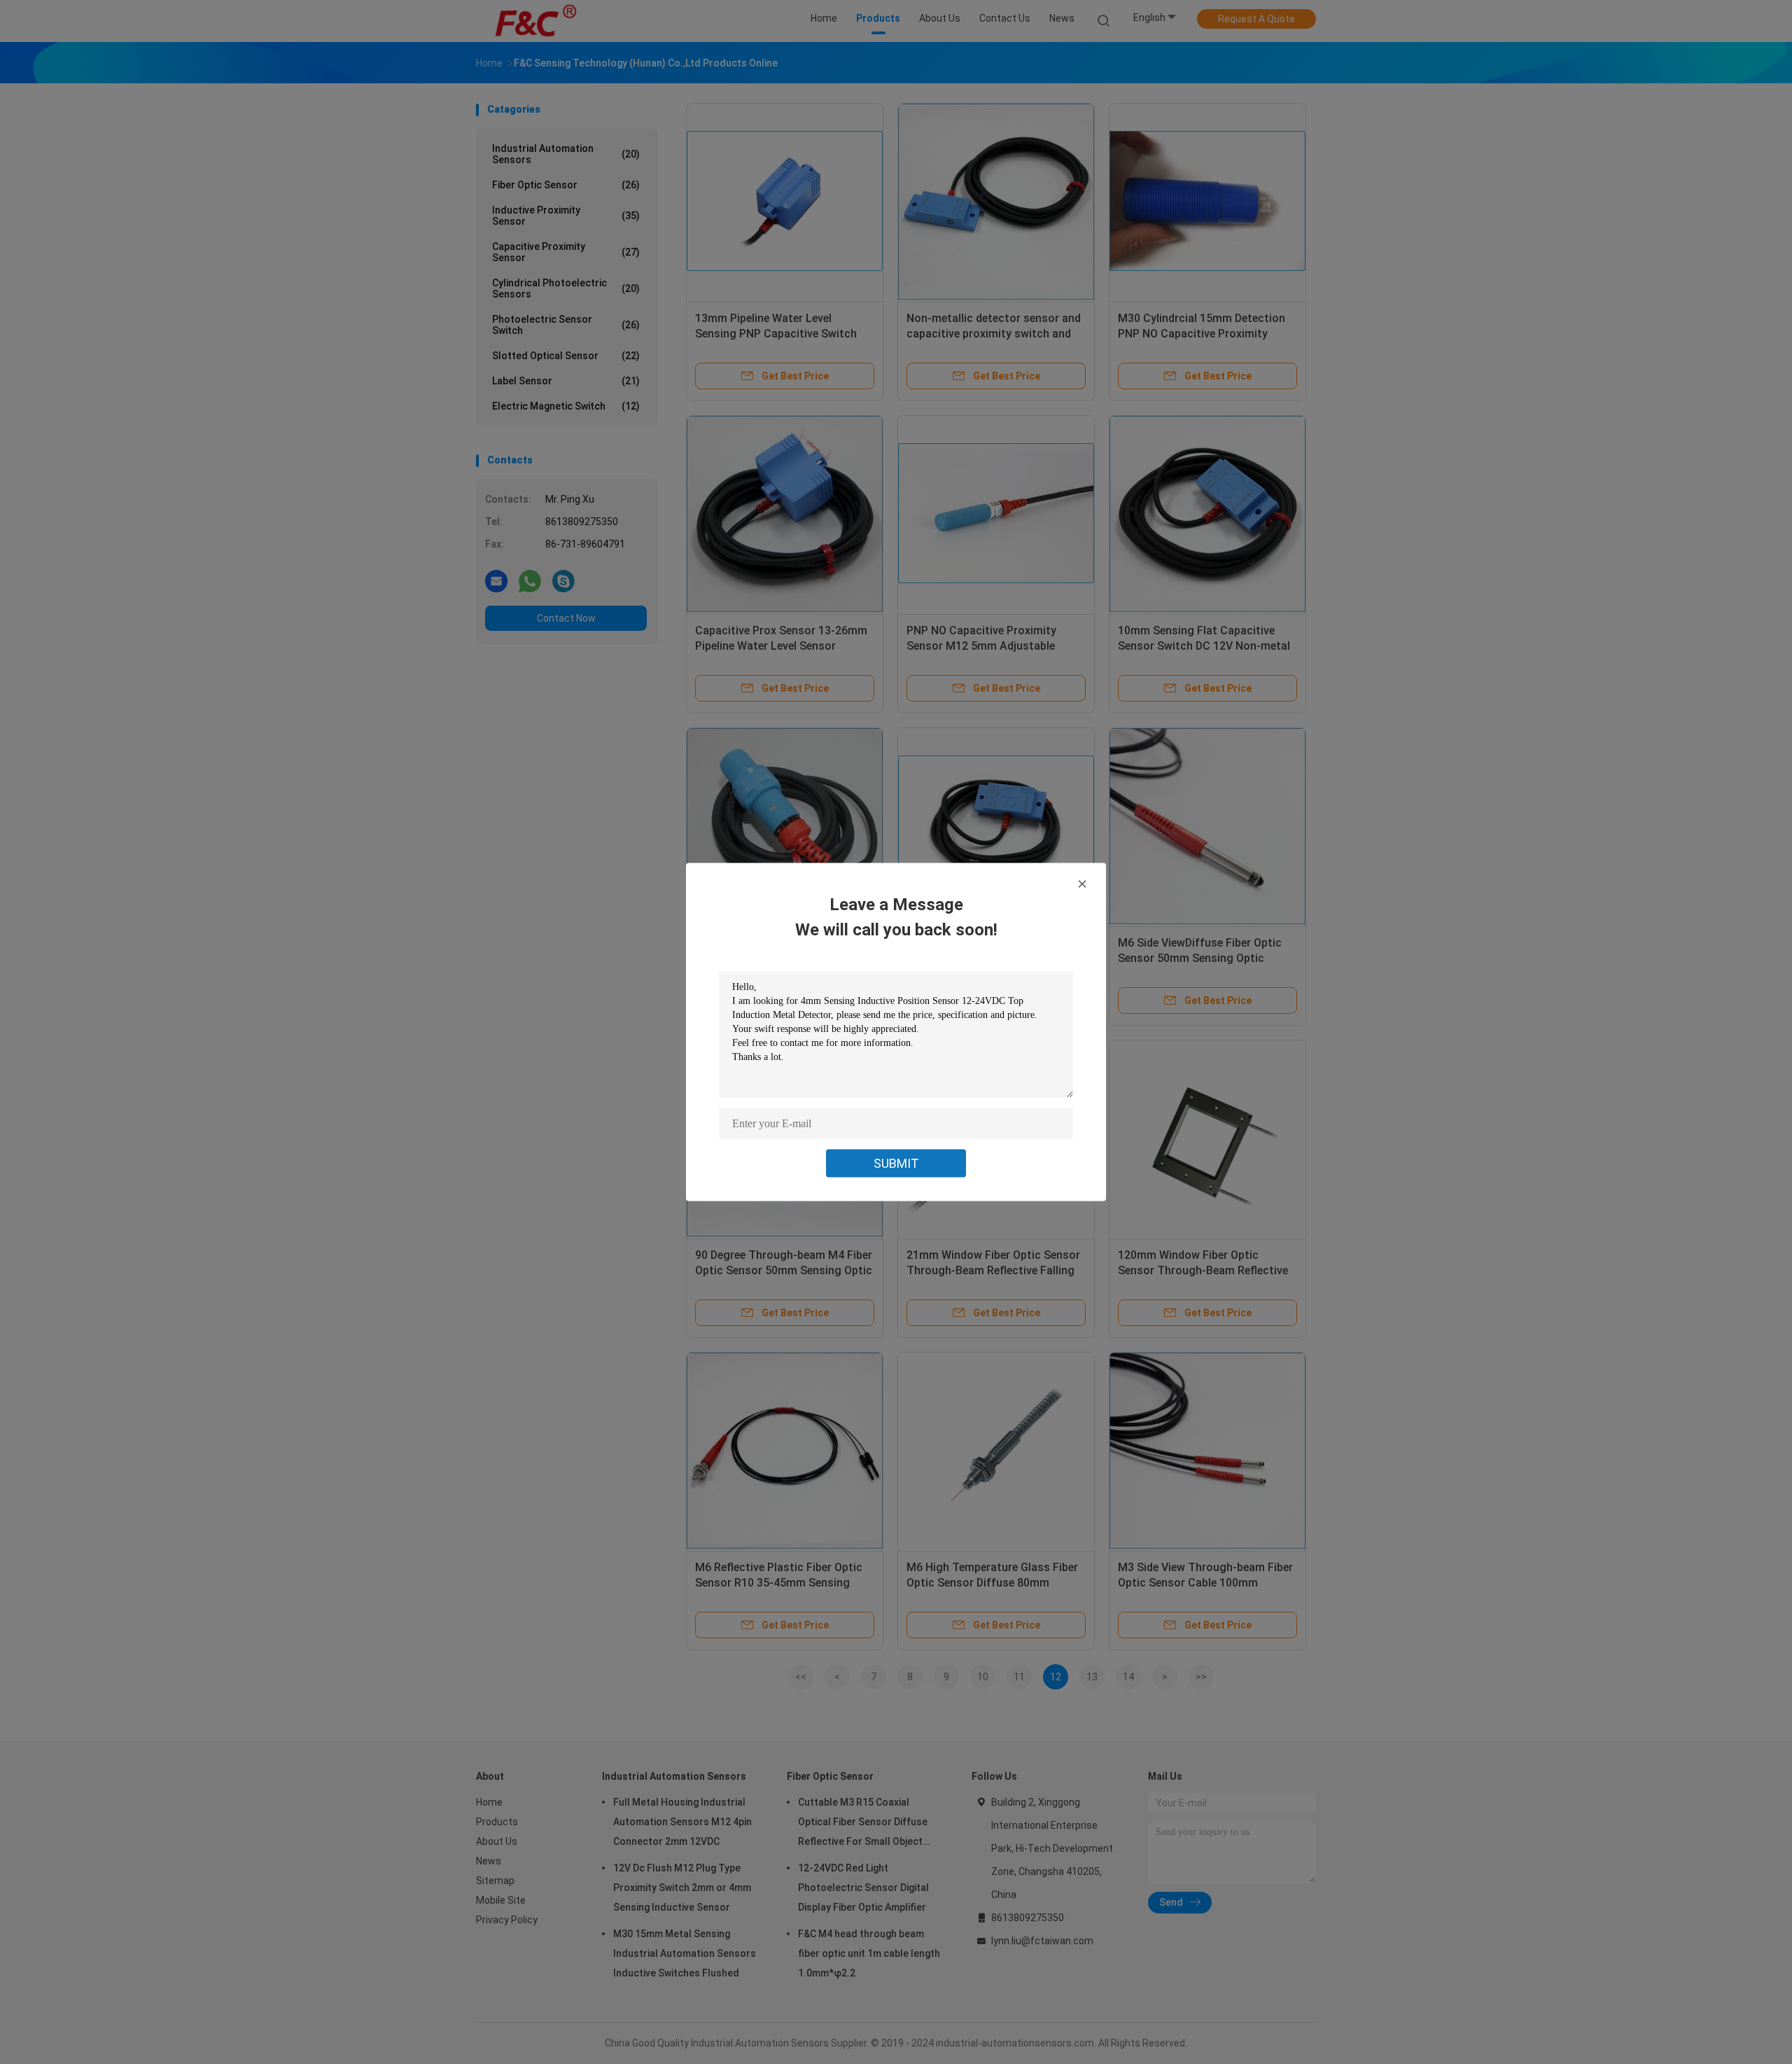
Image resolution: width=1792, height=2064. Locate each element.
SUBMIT (896, 1163)
